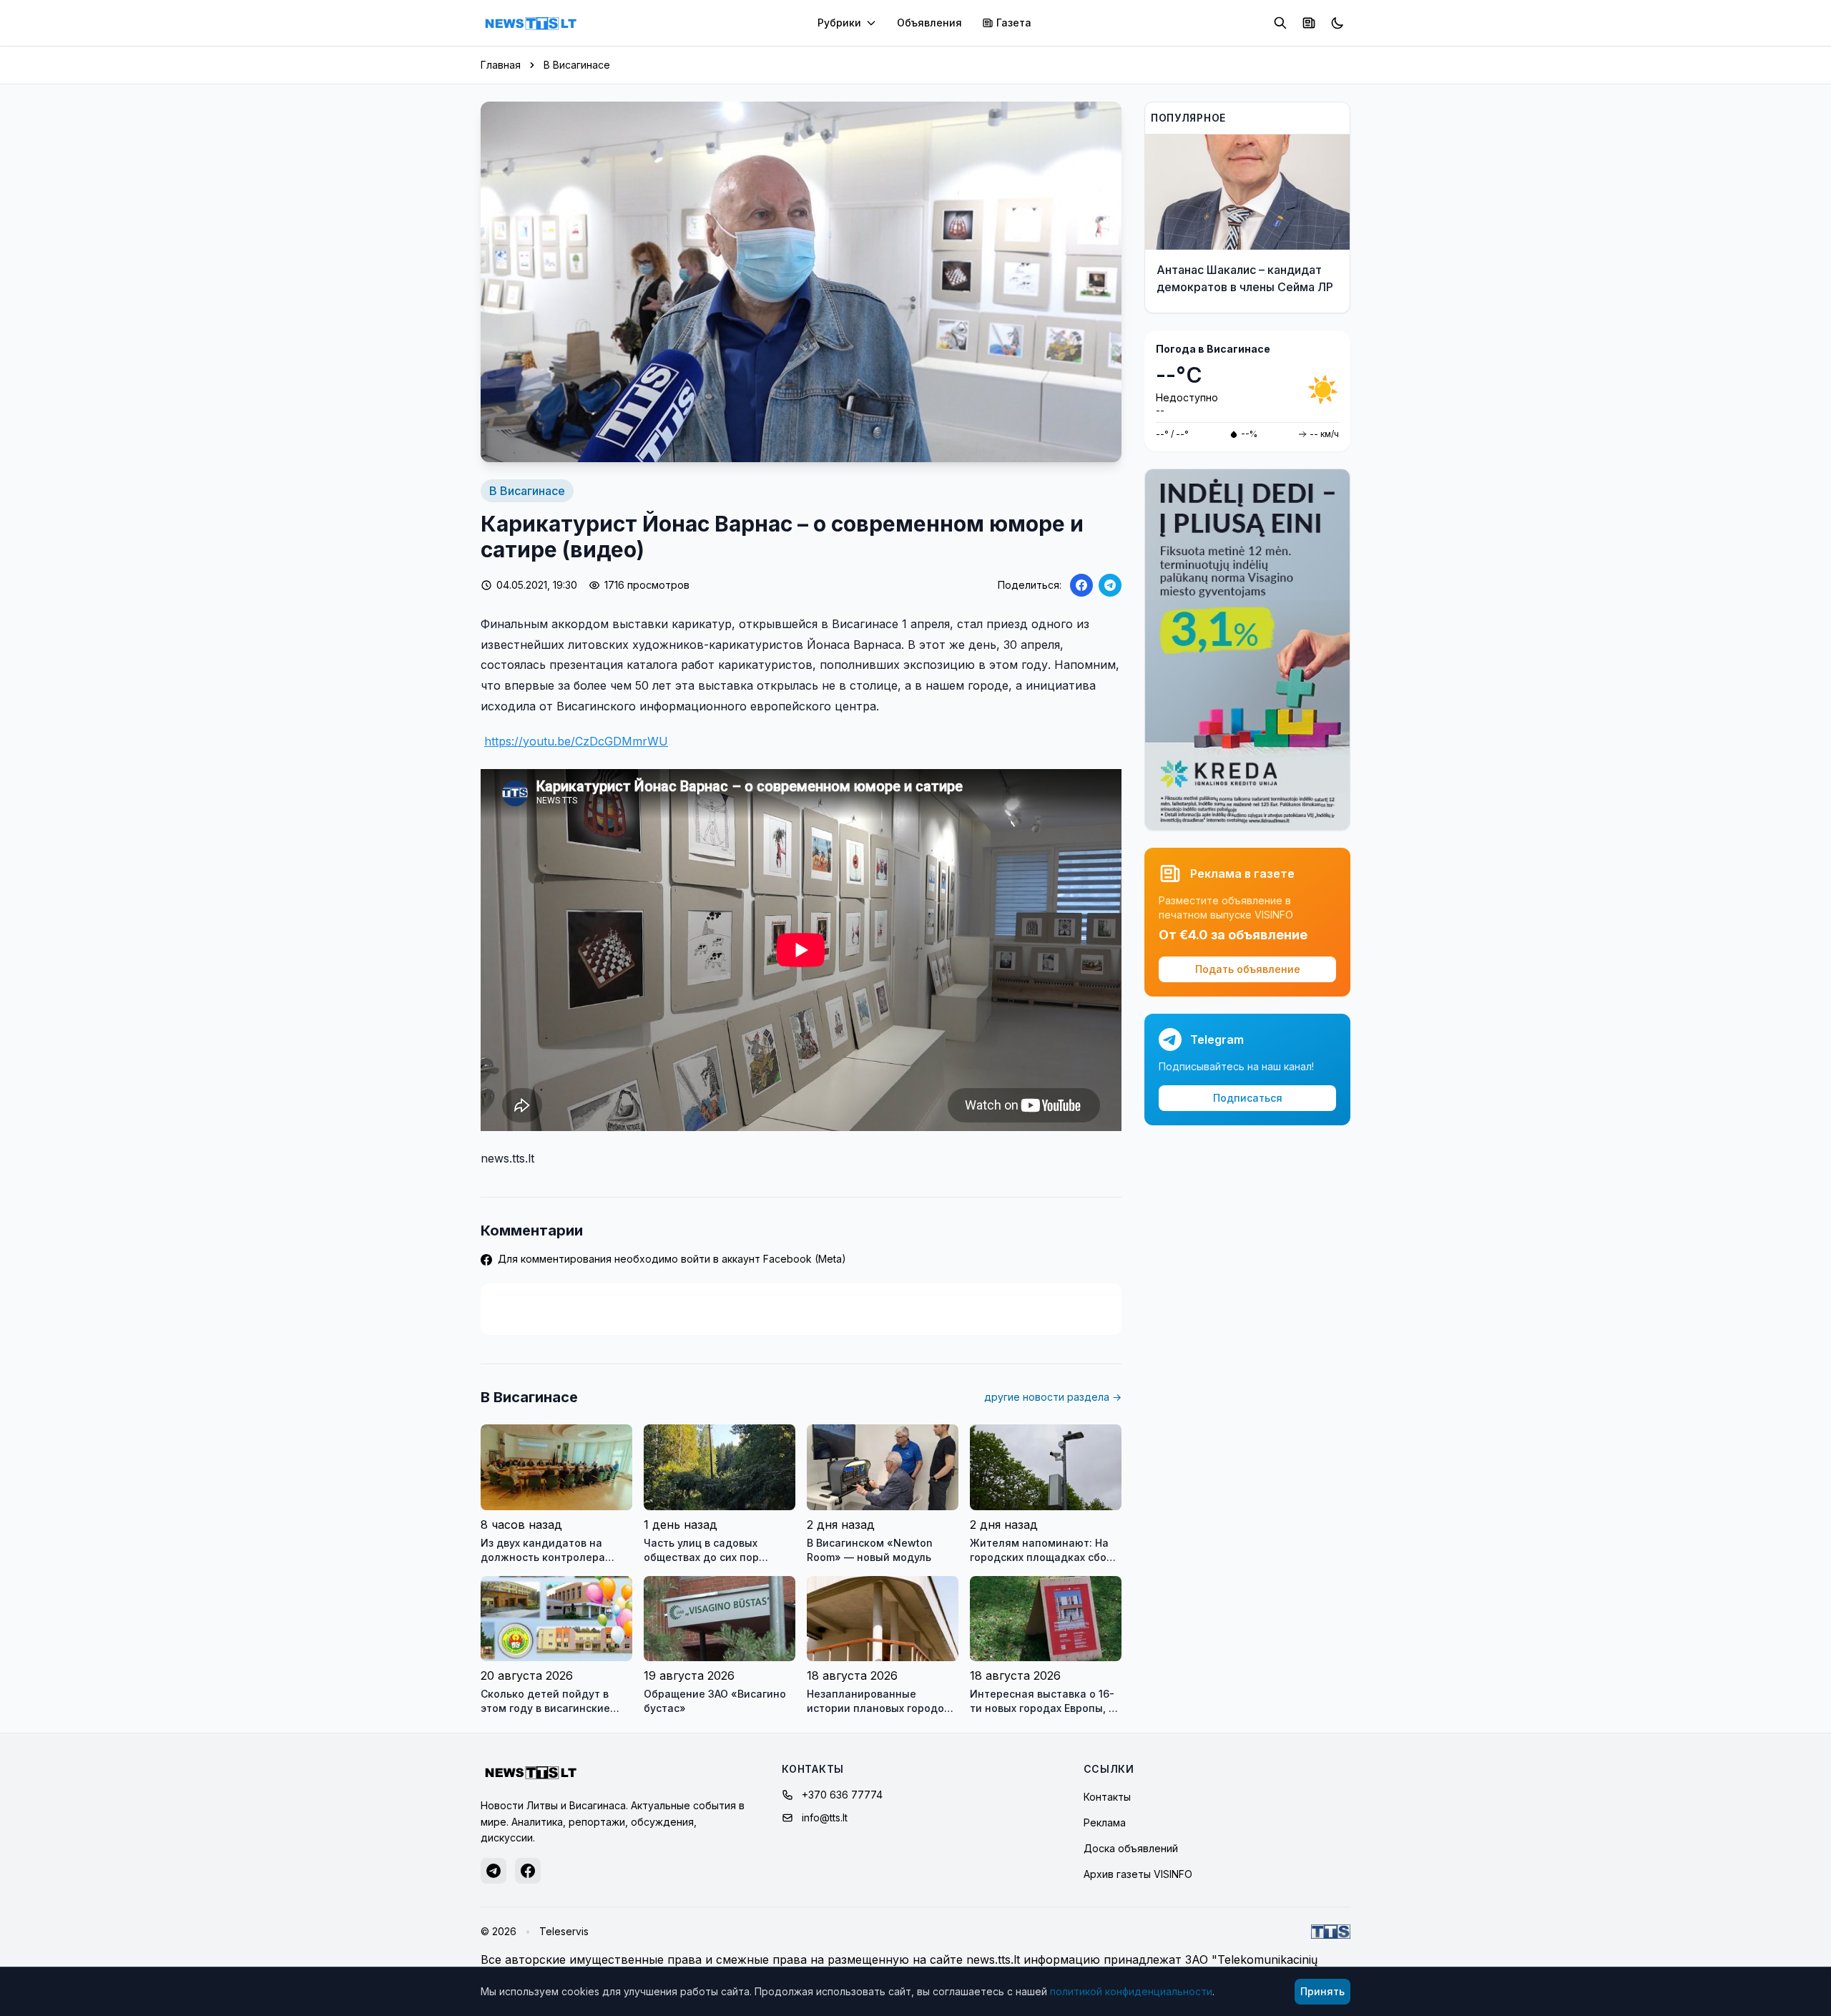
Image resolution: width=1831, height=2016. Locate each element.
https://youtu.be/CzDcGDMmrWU (576, 741)
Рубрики (839, 23)
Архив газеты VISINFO (1138, 1874)
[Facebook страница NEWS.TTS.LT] (528, 1871)
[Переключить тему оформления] (1337, 23)
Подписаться (1248, 1098)
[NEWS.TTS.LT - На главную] (531, 23)
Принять (1322, 1991)
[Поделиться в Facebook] (1081, 585)
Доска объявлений (1131, 1848)
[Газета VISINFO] (1309, 23)
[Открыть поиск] (1280, 23)
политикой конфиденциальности (1131, 1991)
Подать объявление (1248, 969)
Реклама (1105, 1822)
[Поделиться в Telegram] (1110, 585)
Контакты (1107, 1797)
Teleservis (564, 1931)
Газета (1014, 23)
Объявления (929, 23)
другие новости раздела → (1053, 1397)
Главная (501, 65)
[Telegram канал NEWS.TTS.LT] (494, 1871)
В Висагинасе (577, 65)
